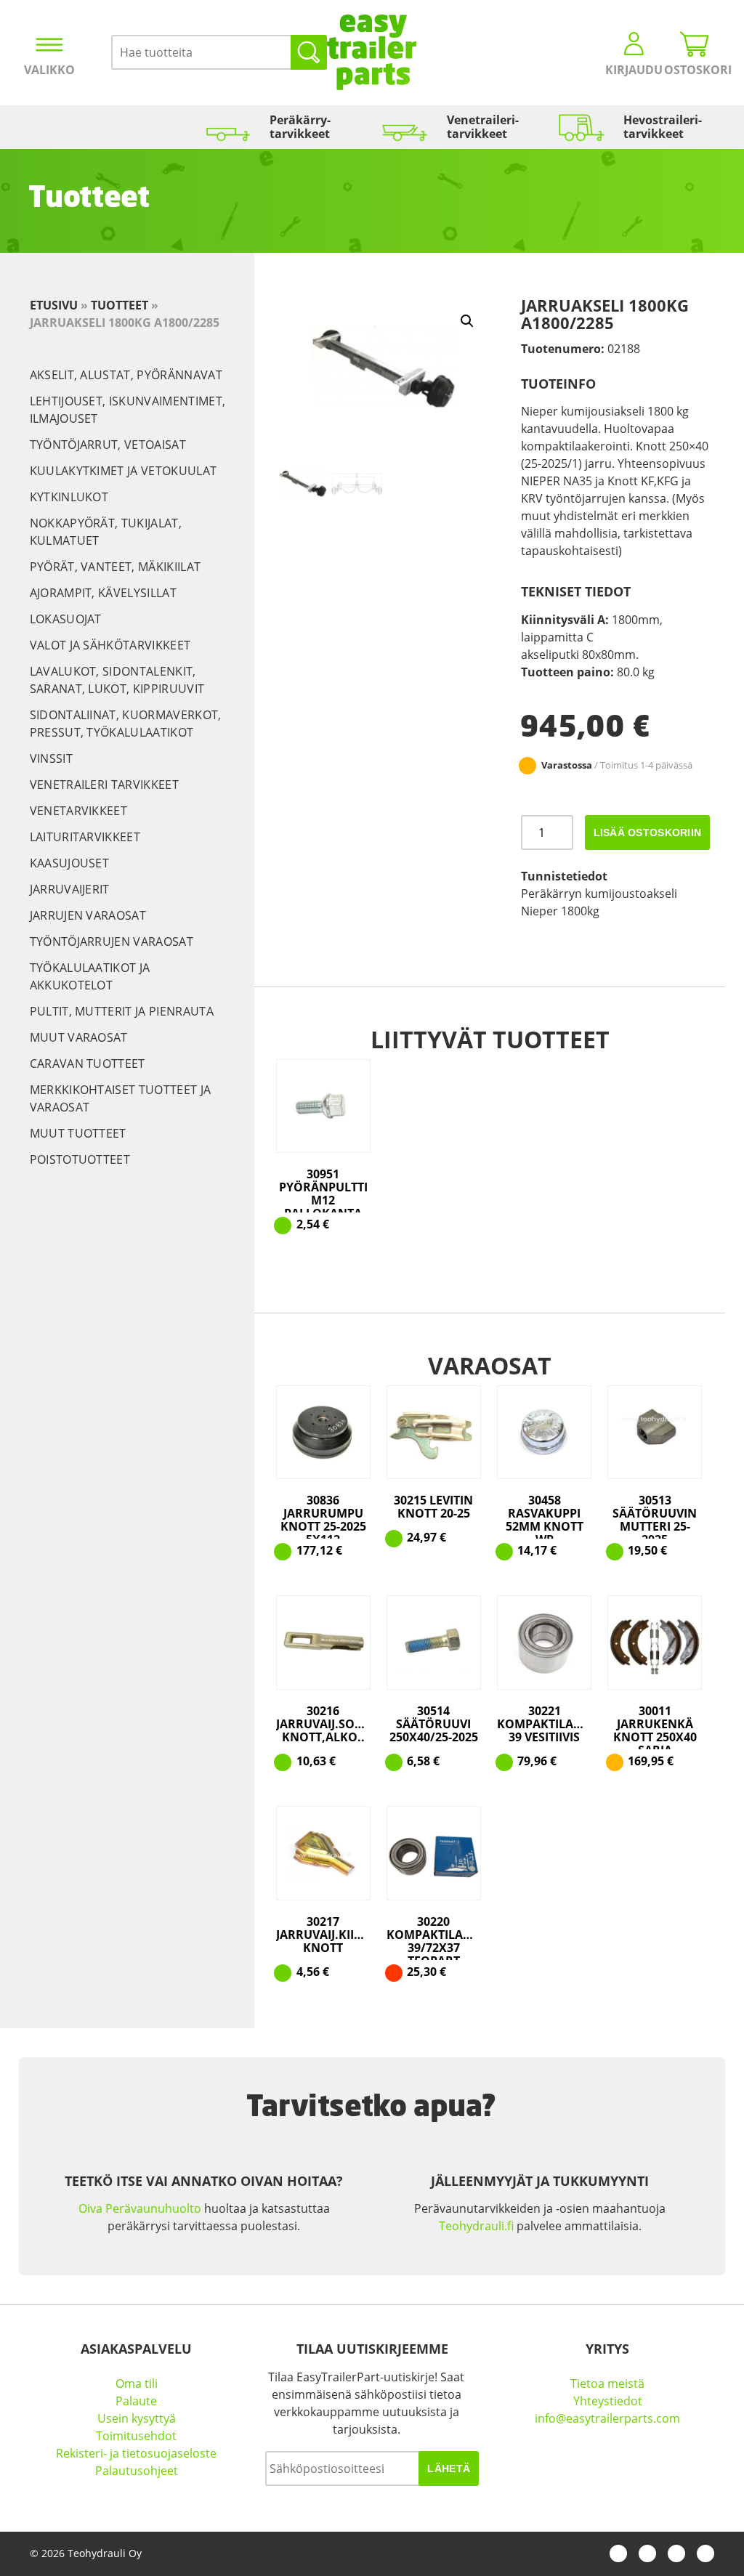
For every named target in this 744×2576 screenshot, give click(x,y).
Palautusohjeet (137, 2471)
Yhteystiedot (608, 2401)
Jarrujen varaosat (88, 915)
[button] (467, 321)
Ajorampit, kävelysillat (103, 593)
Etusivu (54, 305)
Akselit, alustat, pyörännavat (126, 375)
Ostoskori (695, 70)
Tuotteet (120, 305)
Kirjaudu (634, 70)
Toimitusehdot (136, 2436)
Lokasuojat (66, 619)
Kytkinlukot (69, 497)
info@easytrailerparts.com (607, 2418)
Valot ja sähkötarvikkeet (110, 645)
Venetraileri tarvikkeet (104, 785)
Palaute (136, 2401)
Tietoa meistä (607, 2383)
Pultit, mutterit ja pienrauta (122, 1011)
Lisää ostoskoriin (648, 833)
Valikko (49, 70)
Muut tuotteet (78, 1133)
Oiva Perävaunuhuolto (140, 2208)
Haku (309, 52)
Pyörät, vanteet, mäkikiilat (116, 567)
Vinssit (51, 758)
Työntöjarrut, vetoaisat (108, 445)
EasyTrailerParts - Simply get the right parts (372, 52)
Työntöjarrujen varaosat (112, 941)
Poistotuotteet (80, 1159)
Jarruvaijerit (70, 889)
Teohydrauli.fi (476, 2226)
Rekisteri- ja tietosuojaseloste (136, 2453)
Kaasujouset (70, 863)
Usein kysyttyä (137, 2418)
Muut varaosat (79, 1037)
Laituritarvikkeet (85, 837)
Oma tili (137, 2383)
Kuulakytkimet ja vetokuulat (124, 471)
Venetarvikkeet (78, 811)
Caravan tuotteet (88, 1064)
